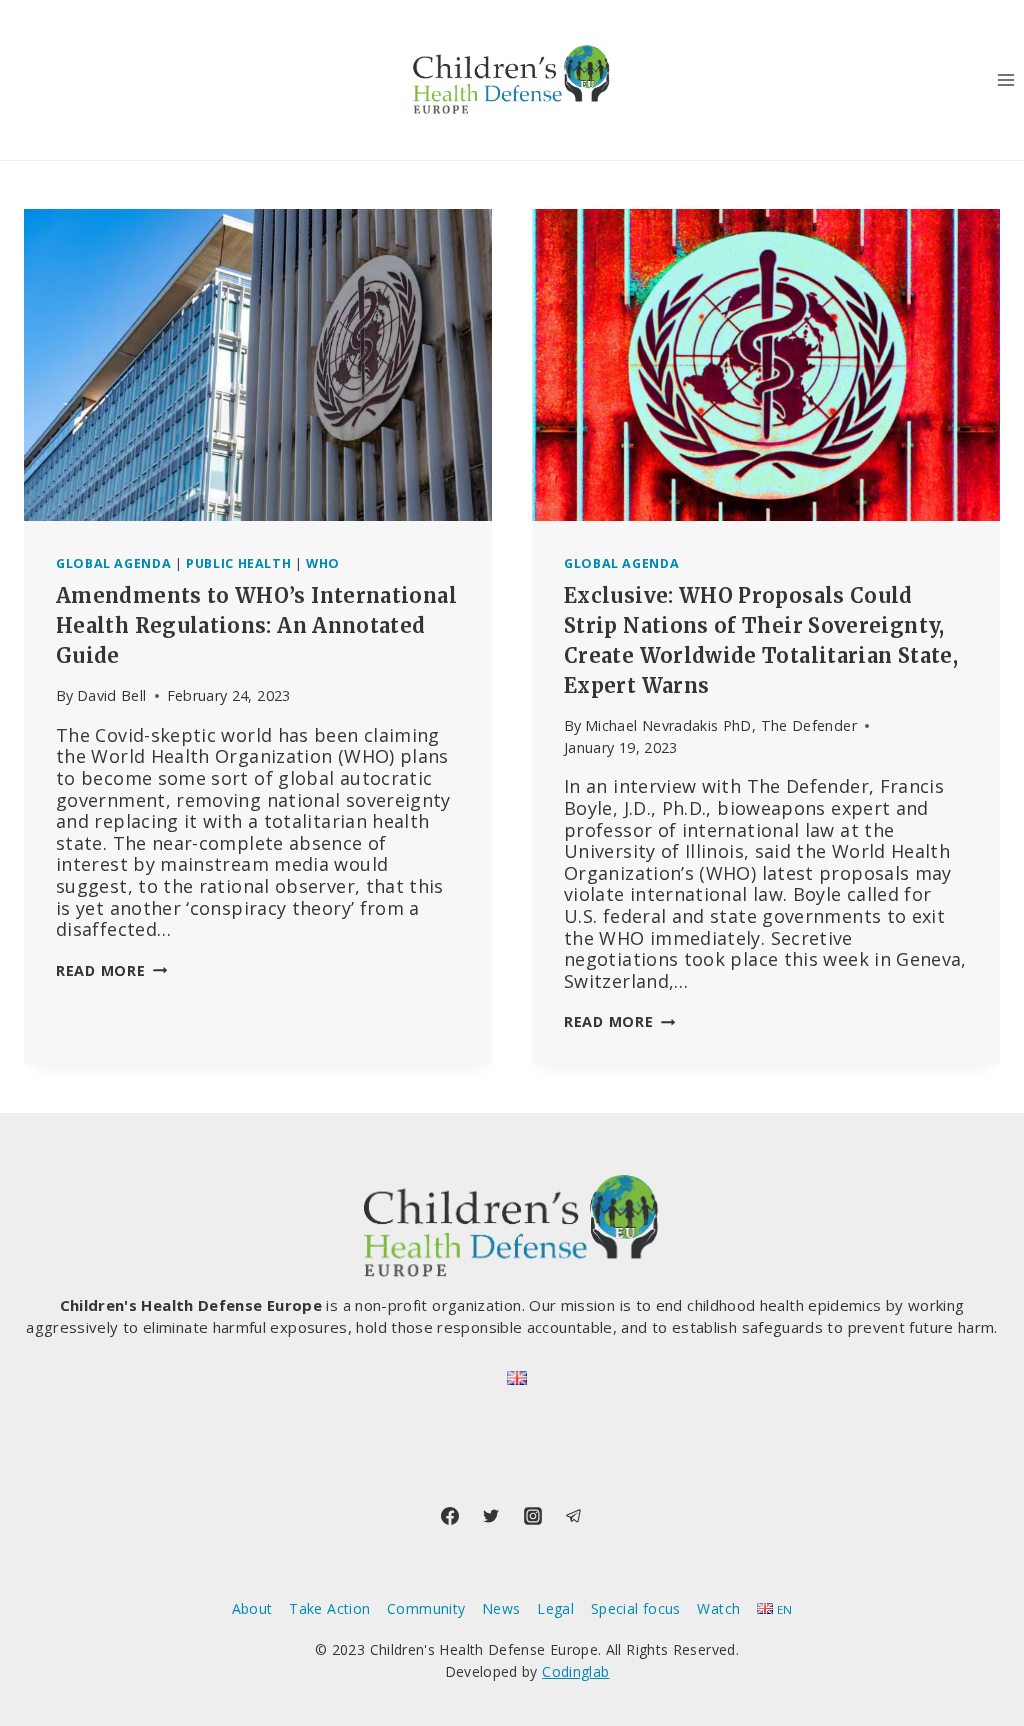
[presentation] (258, 365)
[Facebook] (450, 1516)
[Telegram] (574, 1516)
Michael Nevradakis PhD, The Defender (721, 725)
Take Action (329, 1608)
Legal (555, 1608)
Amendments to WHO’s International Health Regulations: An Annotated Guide (256, 625)
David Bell (112, 695)
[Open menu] (1005, 79)
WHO (323, 563)
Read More (111, 970)
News (501, 1608)
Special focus (636, 1608)
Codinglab (575, 1671)
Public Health (238, 563)
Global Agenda (113, 563)
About (252, 1608)
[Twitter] (491, 1516)
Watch (718, 1608)
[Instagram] (533, 1516)
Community (426, 1608)
